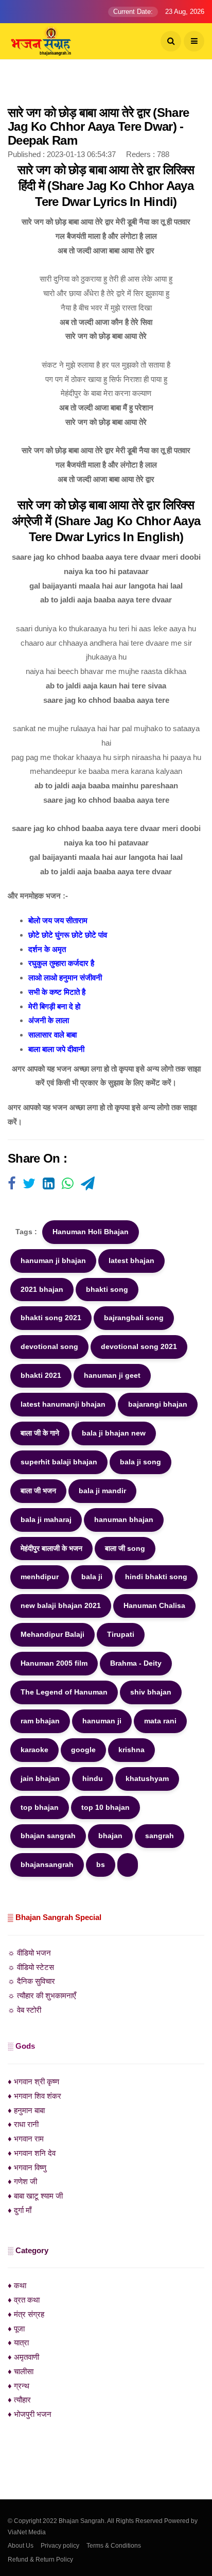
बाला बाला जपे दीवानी (56, 1049)
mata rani (160, 1721)
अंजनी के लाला (49, 1020)
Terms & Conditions (114, 2546)
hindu (93, 1778)
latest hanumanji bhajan (63, 1404)
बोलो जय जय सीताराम (58, 920)
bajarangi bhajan (158, 1404)
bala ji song (140, 1462)
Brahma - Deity (136, 1663)
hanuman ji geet (112, 1375)
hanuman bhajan (124, 1519)
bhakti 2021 (41, 1375)
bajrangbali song (134, 1318)
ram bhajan (40, 1721)
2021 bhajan (42, 1289)
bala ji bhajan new (114, 1433)
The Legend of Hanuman (64, 1692)
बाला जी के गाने (40, 1433)
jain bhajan (40, 1778)
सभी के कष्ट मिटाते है (57, 992)
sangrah (160, 1836)
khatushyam (147, 1778)
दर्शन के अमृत (47, 949)
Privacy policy (60, 2546)
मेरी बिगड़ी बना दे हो (54, 1006)
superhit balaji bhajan (59, 1462)
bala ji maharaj (46, 1519)
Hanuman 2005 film (54, 1663)
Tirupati (121, 1634)
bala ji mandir (102, 1491)
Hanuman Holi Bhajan (91, 1232)
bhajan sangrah (48, 1836)
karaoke (34, 1750)
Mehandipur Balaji (52, 1634)
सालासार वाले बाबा (52, 1035)
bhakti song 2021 (51, 1318)
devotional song (49, 1346)
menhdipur (40, 1577)
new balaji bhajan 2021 (61, 1605)
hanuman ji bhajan (53, 1260)
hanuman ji (102, 1721)
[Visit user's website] (12, 1184)
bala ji (92, 1577)
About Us (21, 2546)
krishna (131, 1750)
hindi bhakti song (156, 1577)
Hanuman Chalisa (154, 1605)
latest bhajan (131, 1260)
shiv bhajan (151, 1692)
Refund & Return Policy (40, 2560)
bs (101, 1864)
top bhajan (40, 1807)
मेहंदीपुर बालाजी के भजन (51, 1548)
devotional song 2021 (139, 1346)
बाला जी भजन (38, 1491)
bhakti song (107, 1289)
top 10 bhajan (105, 1807)
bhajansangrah (47, 1864)
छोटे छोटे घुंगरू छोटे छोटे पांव (68, 935)
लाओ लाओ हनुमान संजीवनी (65, 978)
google (83, 1750)
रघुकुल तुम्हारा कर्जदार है (61, 963)
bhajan (110, 1836)
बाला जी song (125, 1548)
